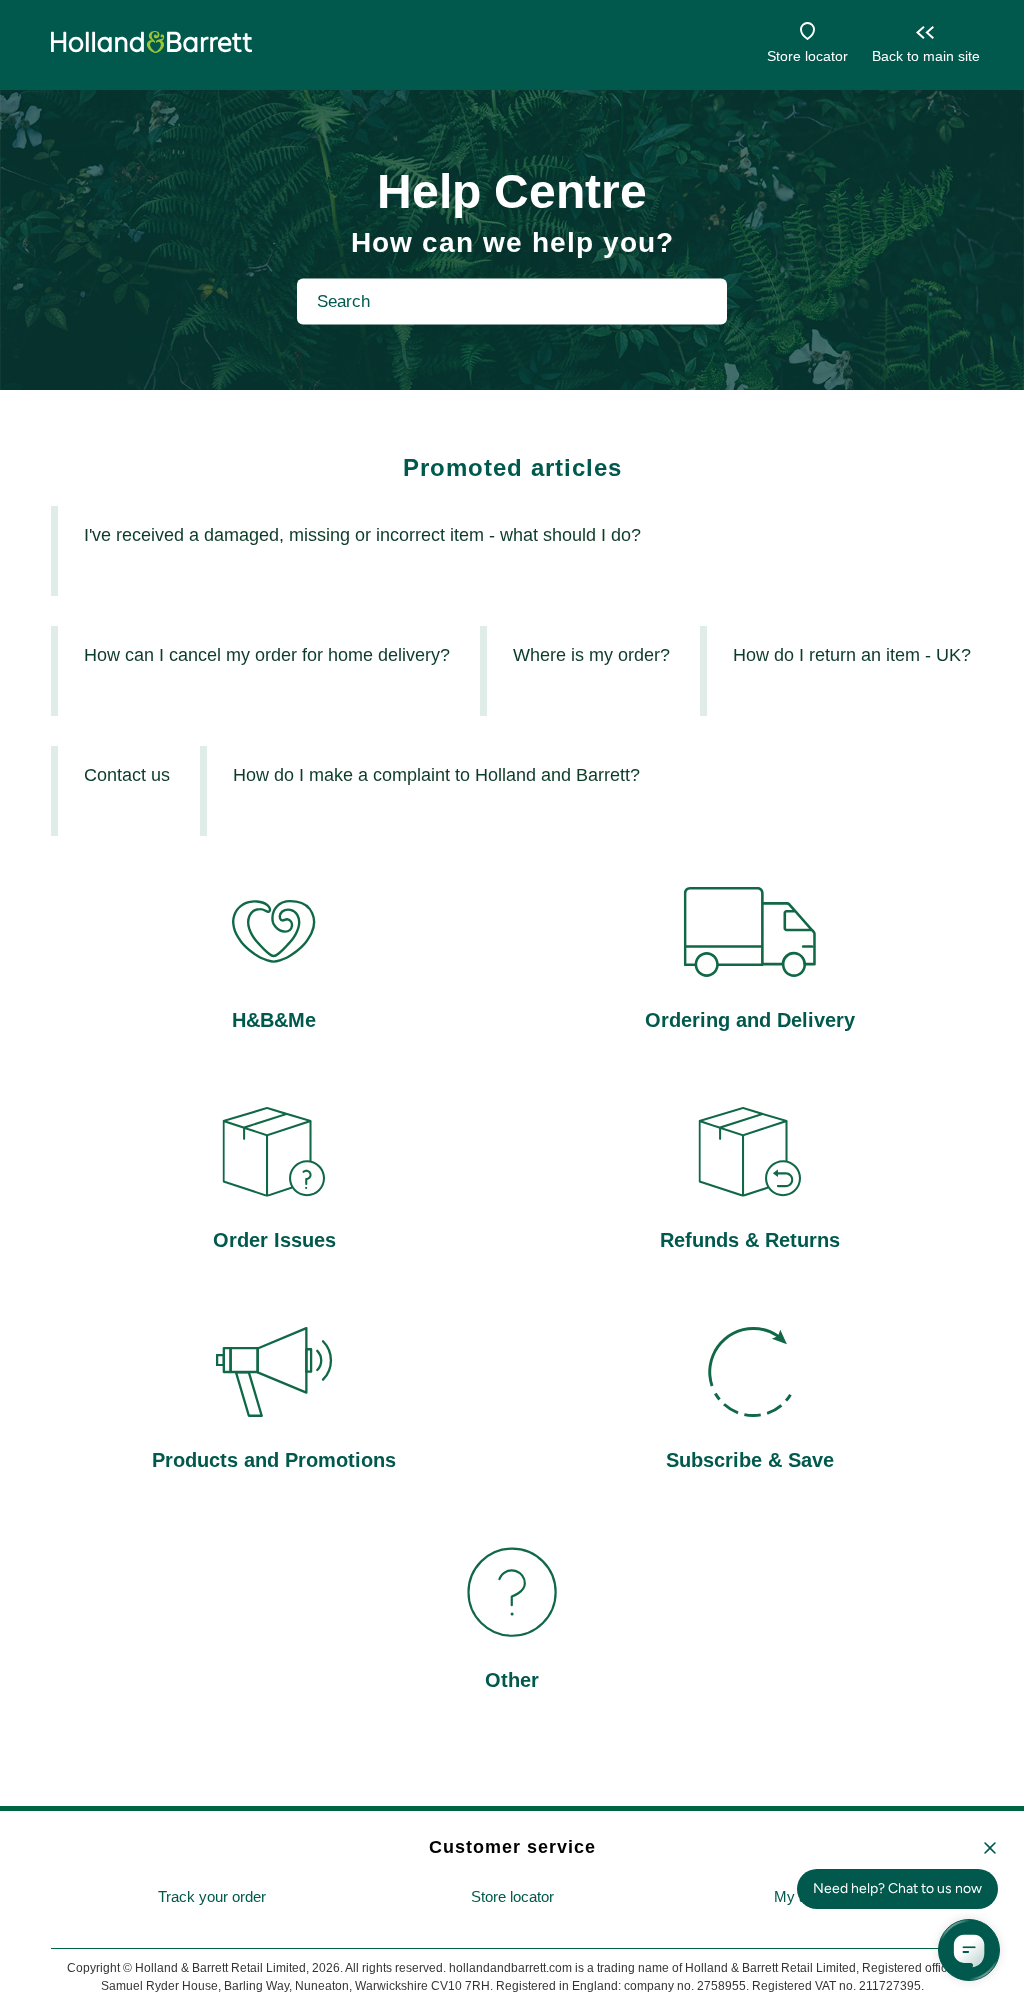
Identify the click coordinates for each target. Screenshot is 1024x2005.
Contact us (127, 775)
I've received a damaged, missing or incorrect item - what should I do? (362, 535)
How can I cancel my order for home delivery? (267, 655)
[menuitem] (212, 1897)
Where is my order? (591, 655)
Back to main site (926, 56)
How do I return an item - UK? (852, 655)
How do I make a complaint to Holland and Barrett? (436, 775)
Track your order (212, 1896)
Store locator (807, 56)
